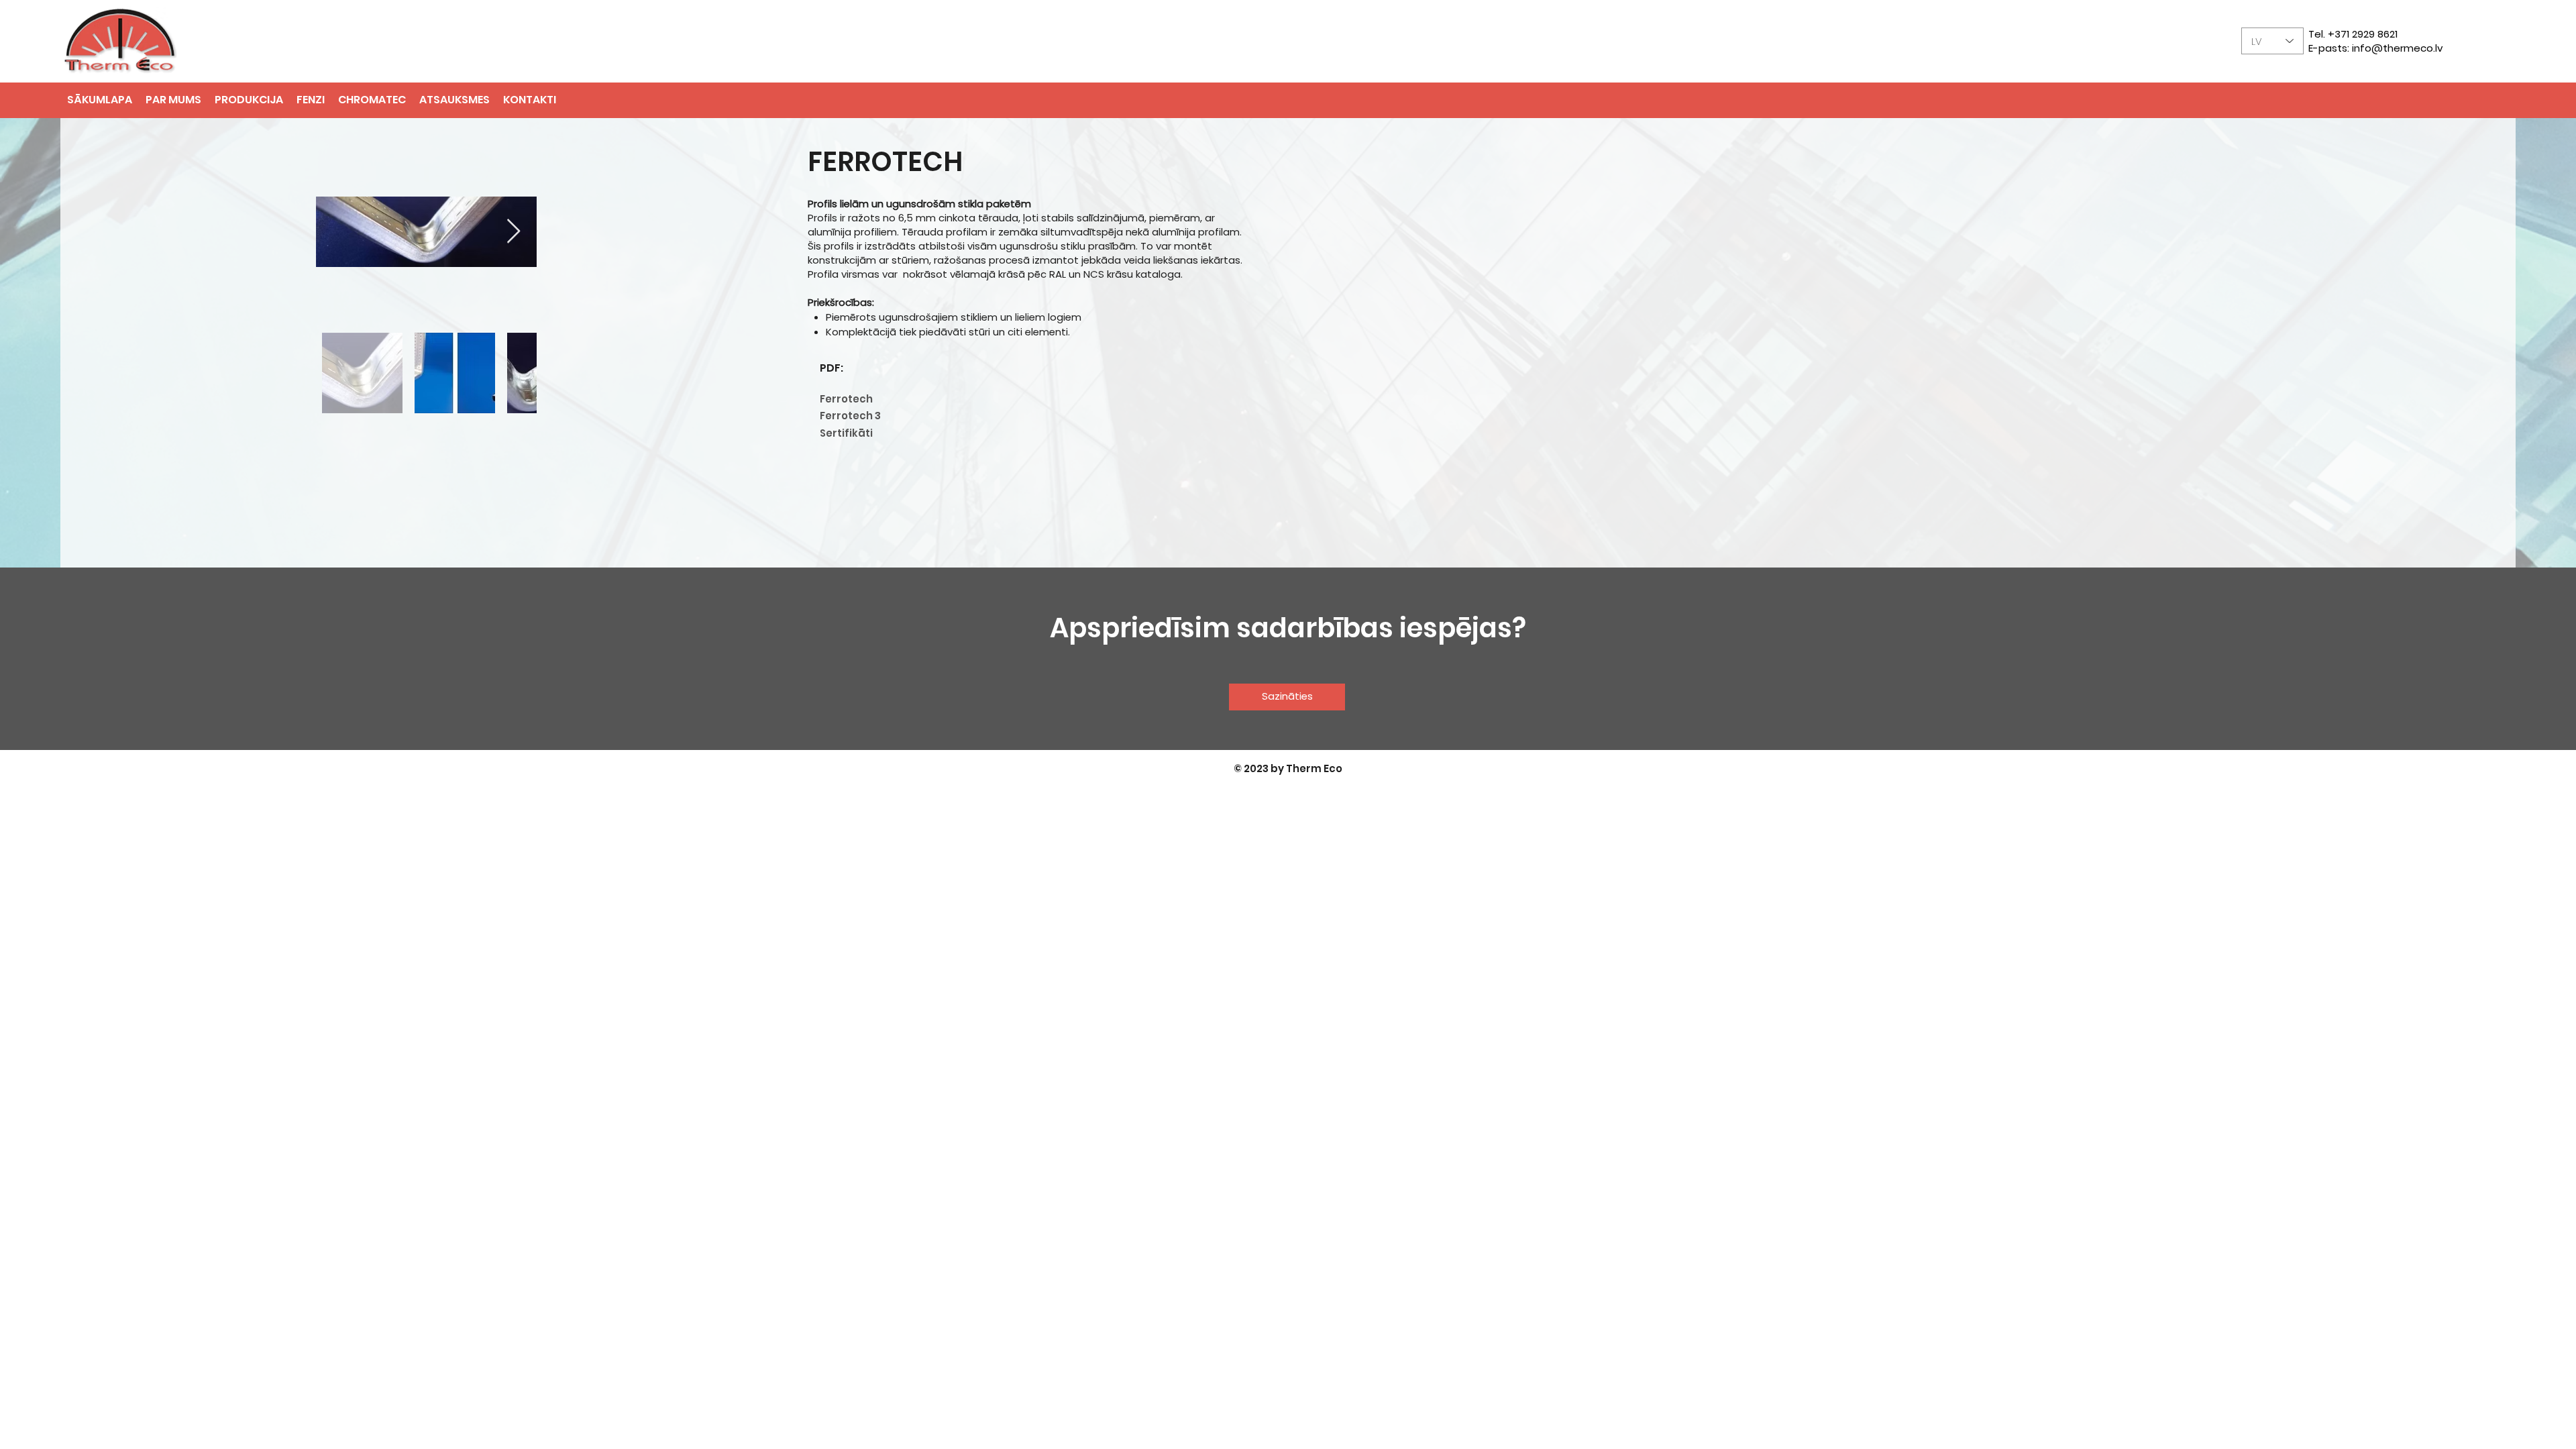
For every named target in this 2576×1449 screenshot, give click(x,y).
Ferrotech (846, 399)
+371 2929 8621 (2363, 34)
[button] (311, 100)
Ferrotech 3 (850, 416)
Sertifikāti (846, 433)
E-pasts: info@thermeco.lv (2376, 48)
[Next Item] (514, 232)
